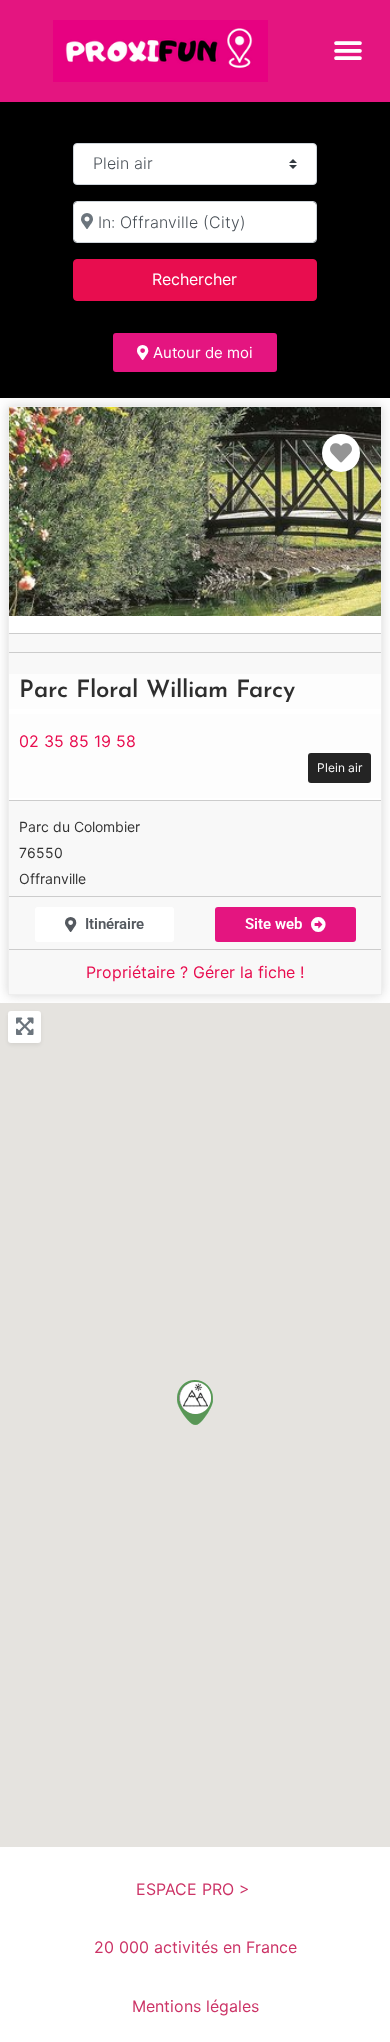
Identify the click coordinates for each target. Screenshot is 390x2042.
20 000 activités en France (195, 1947)
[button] (347, 50)
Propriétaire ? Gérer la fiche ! (195, 972)
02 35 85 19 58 (77, 741)
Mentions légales (195, 2006)
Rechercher (220, 278)
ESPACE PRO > (195, 1889)
